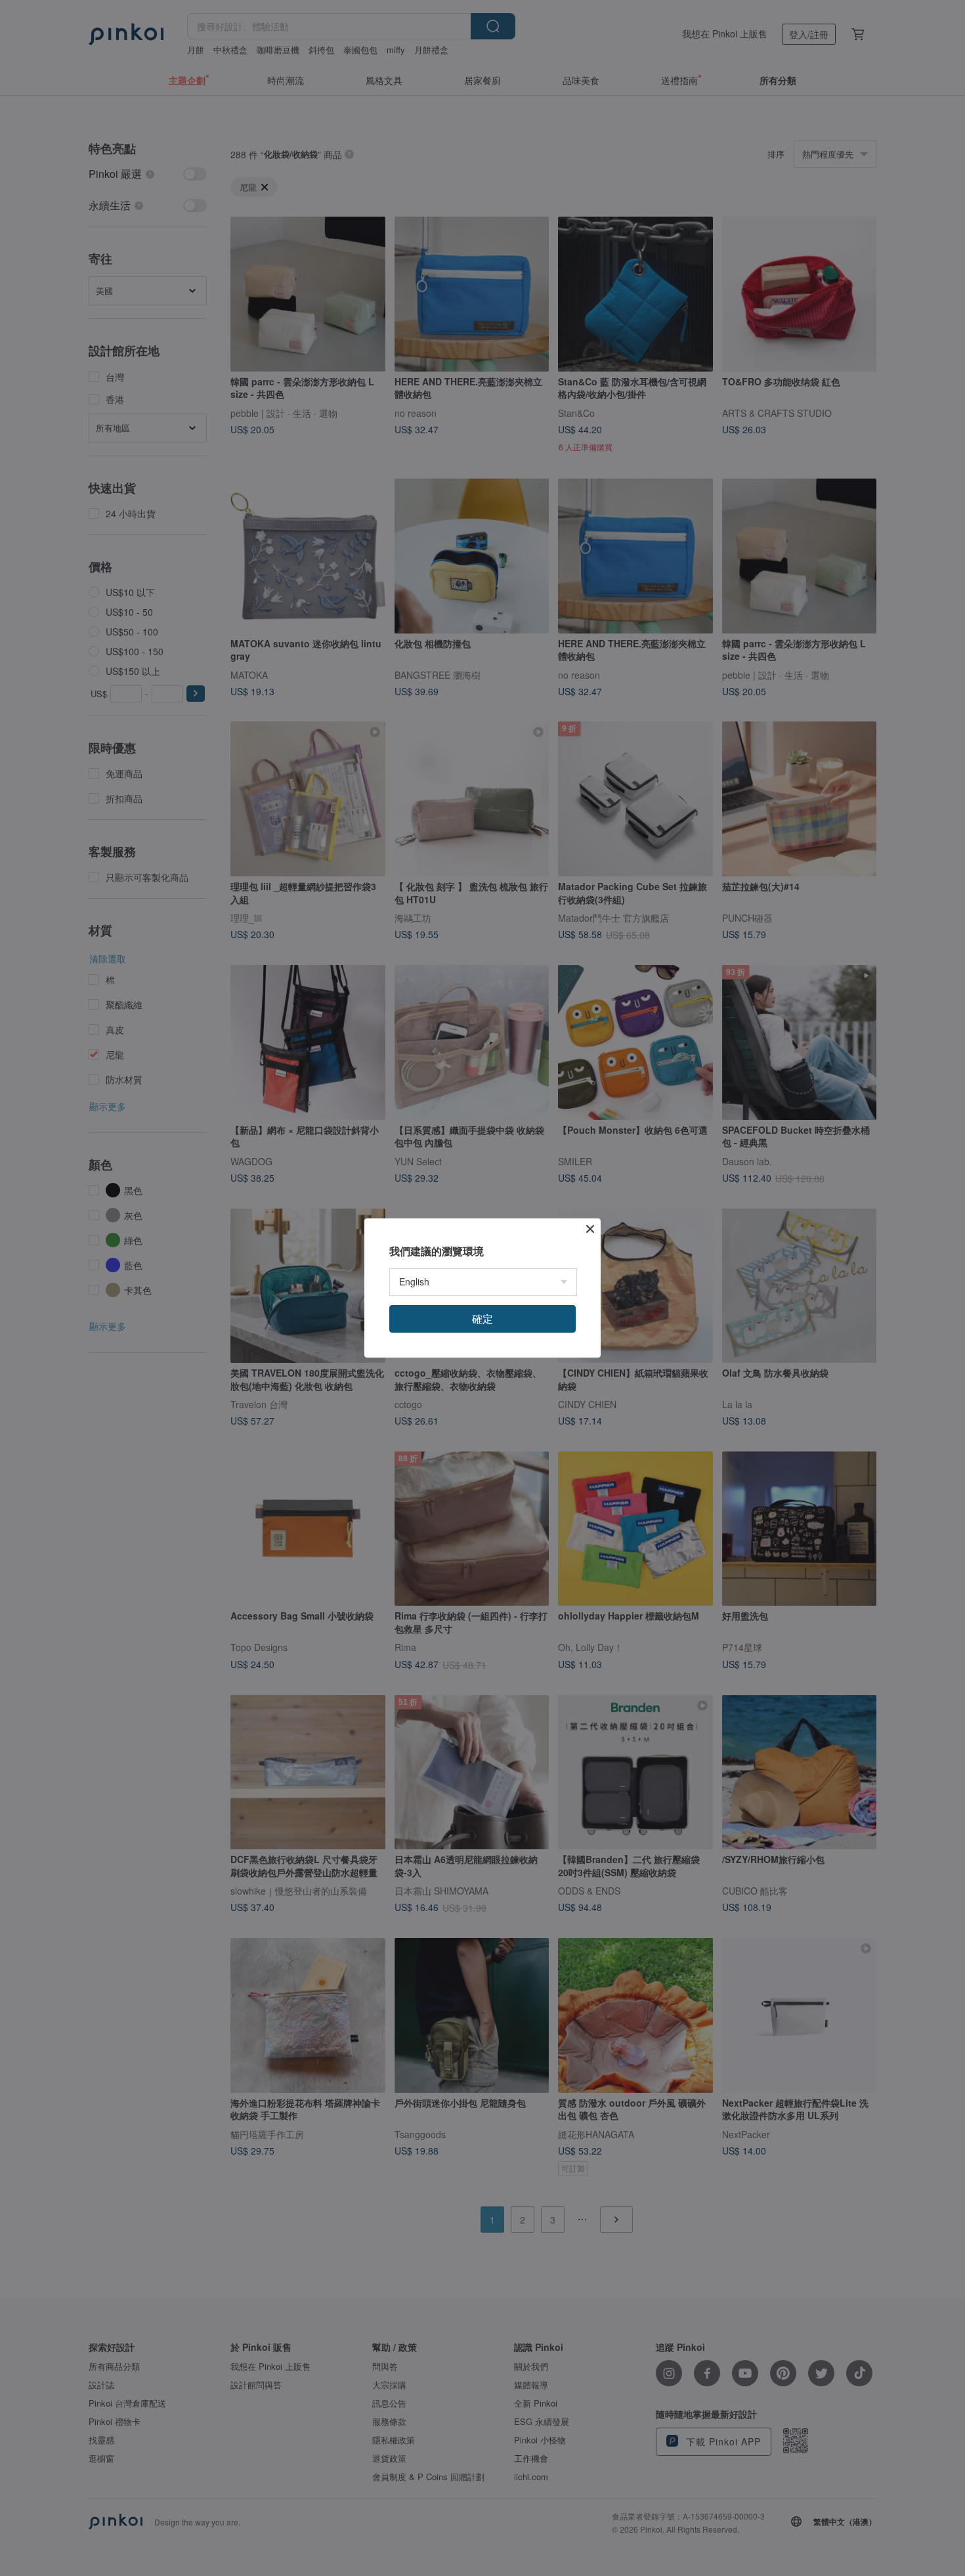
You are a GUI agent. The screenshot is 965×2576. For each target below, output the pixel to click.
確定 (482, 1319)
